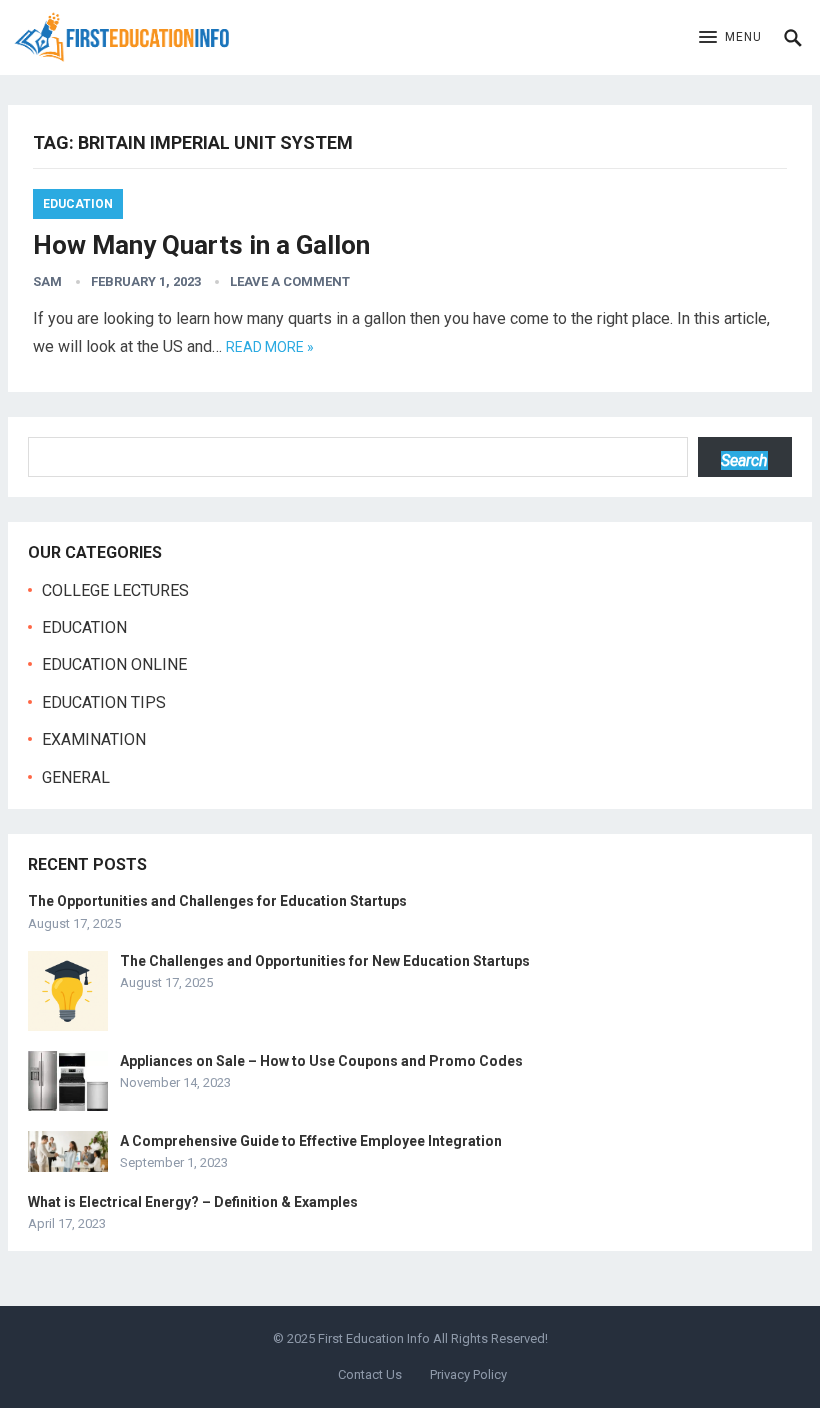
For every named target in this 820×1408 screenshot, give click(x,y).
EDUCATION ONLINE (114, 664)
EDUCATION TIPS (104, 702)
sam (47, 281)
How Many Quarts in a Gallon (201, 245)
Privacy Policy (468, 1374)
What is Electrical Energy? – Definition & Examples (193, 1202)
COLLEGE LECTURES (115, 590)
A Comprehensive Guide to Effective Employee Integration (311, 1141)
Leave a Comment (290, 281)
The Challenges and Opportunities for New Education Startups (325, 961)
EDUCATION (78, 204)
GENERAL (76, 777)
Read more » (270, 347)
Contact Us (370, 1374)
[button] (730, 38)
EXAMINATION (94, 739)
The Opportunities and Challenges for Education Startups (217, 901)
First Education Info (374, 1338)
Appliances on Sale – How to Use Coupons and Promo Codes (321, 1061)
